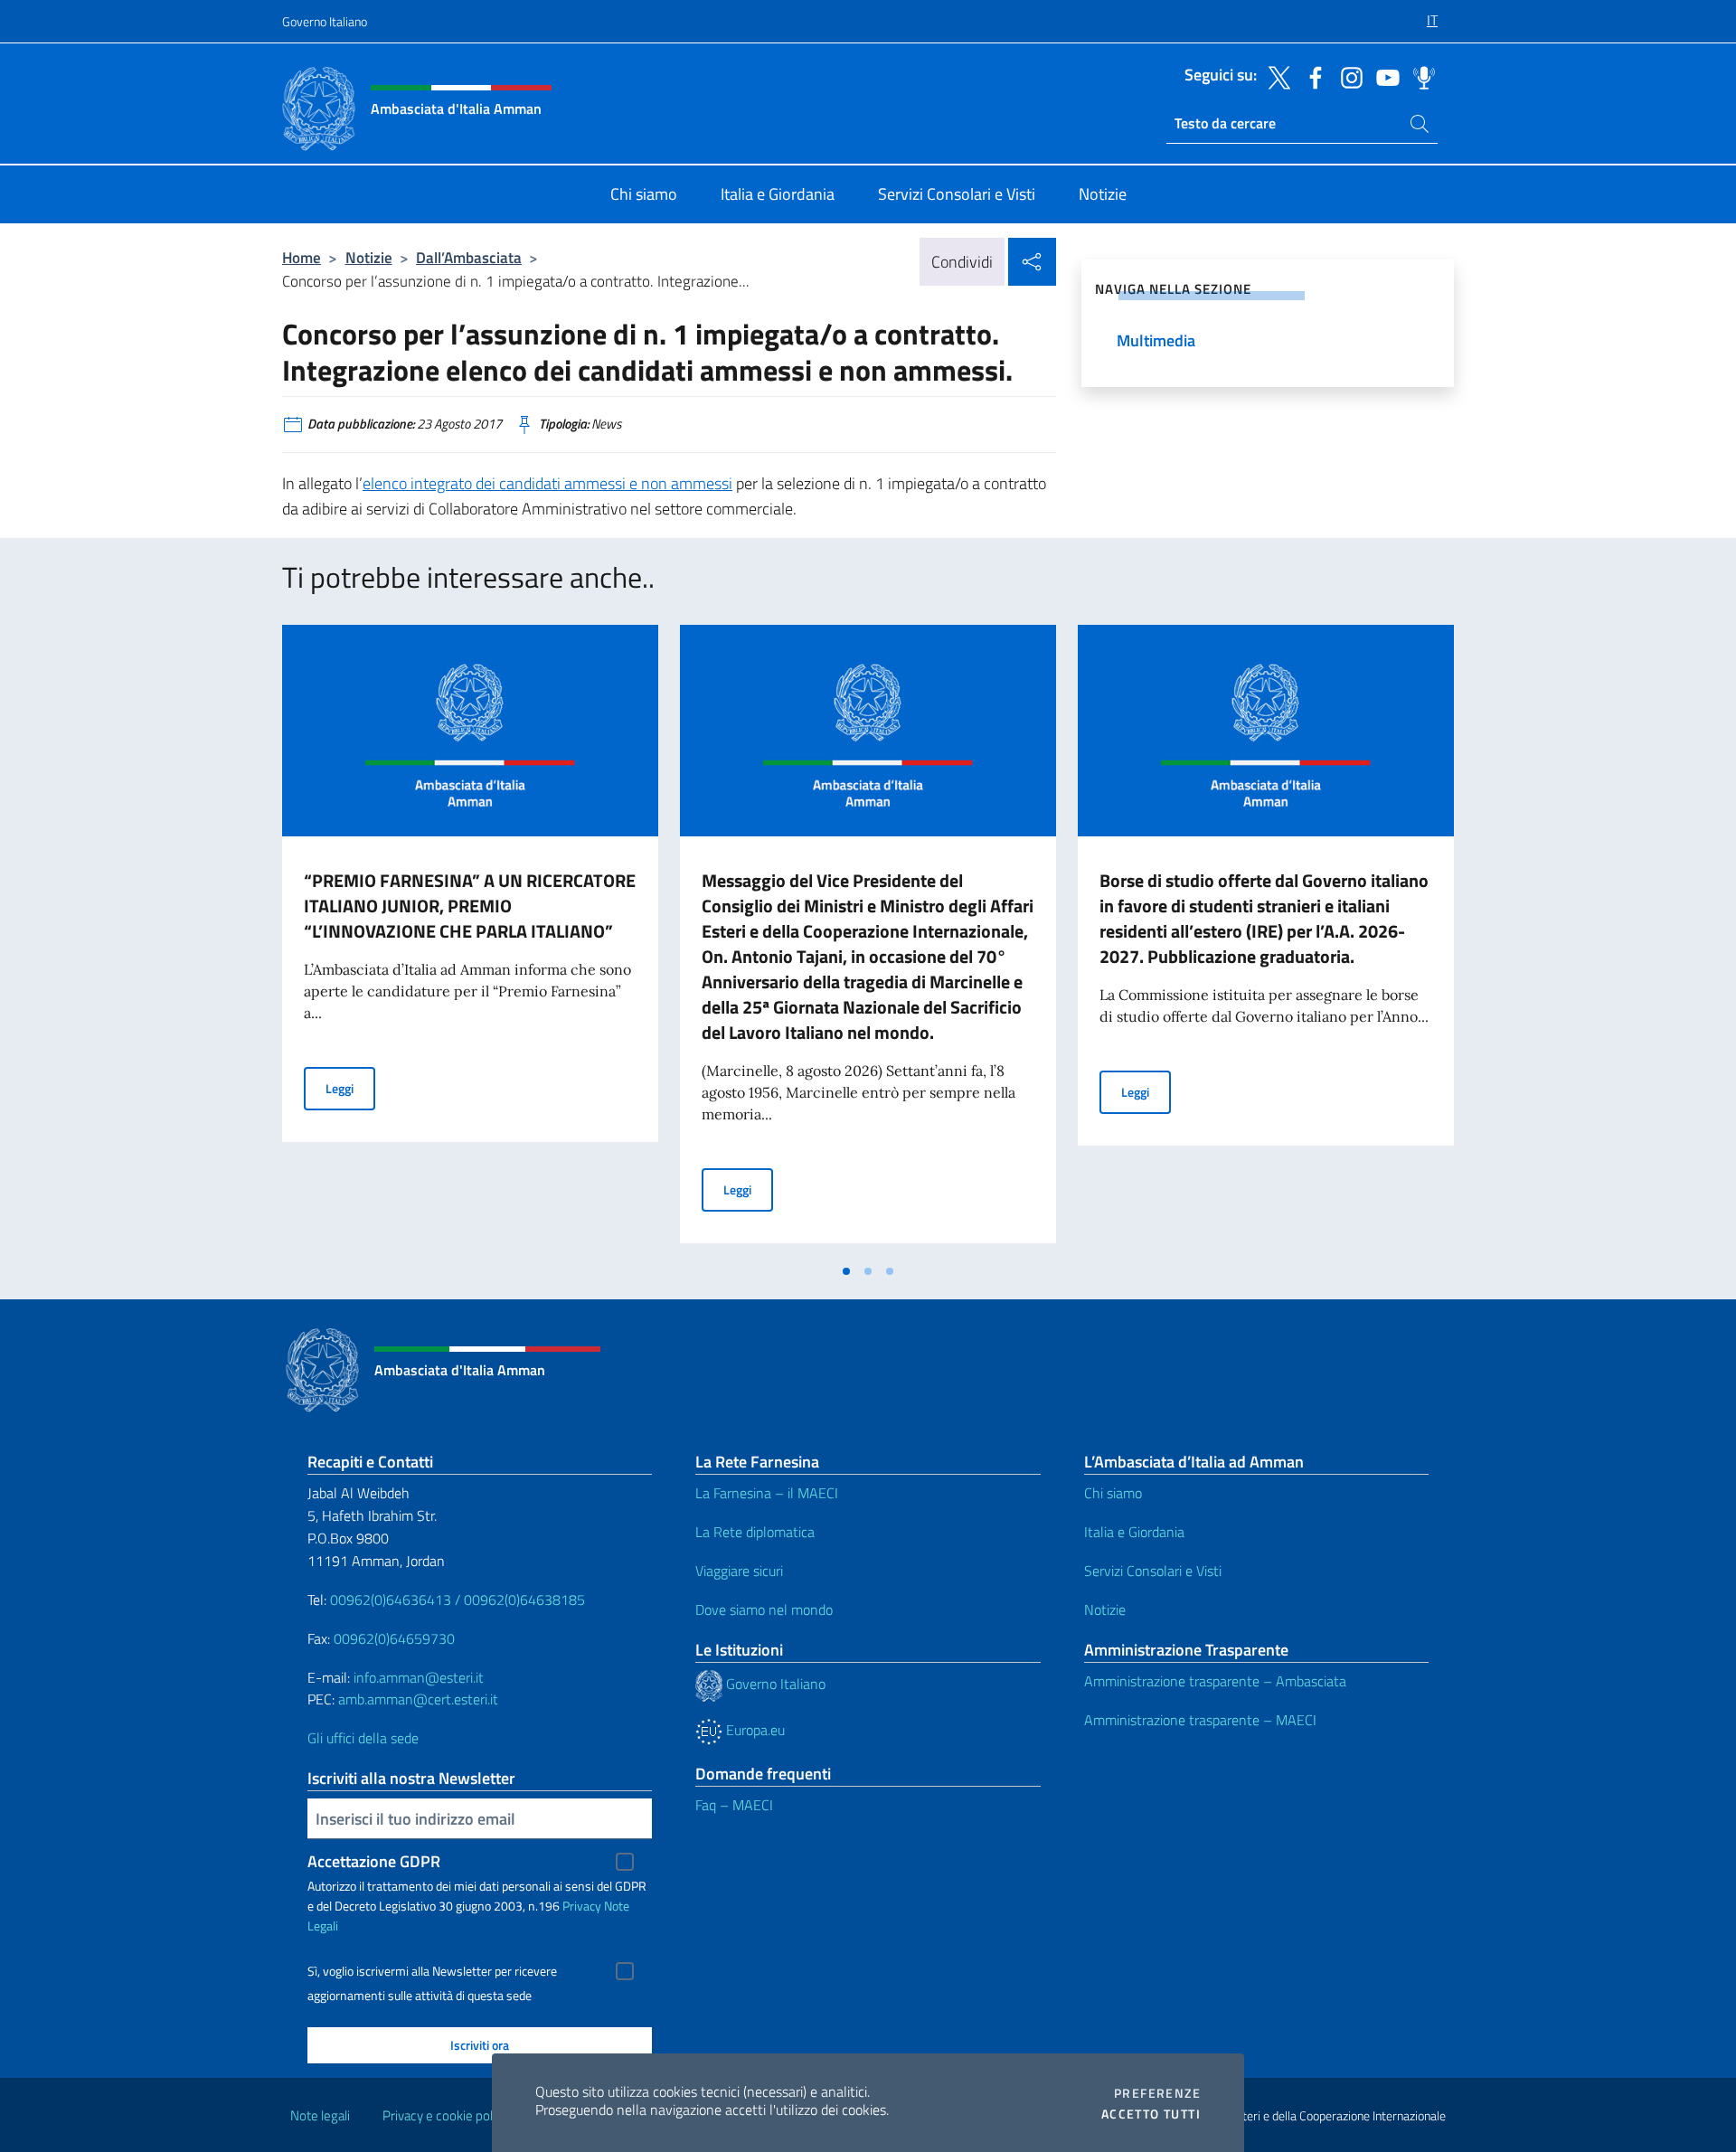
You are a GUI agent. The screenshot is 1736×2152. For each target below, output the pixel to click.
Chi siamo (1113, 1493)
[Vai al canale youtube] (1383, 76)
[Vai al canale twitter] (1275, 76)
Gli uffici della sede (363, 1738)
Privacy (582, 1906)
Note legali (320, 2115)
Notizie (369, 257)
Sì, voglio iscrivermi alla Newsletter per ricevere (432, 1971)
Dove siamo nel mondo (764, 1609)
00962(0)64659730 (394, 1638)
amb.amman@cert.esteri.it (418, 1699)
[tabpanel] (470, 939)
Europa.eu (754, 1730)
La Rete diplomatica (755, 1532)
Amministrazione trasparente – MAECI (1200, 1720)
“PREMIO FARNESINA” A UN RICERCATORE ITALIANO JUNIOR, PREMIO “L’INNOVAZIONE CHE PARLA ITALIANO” (470, 906)
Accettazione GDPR (374, 1861)
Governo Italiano (325, 21)
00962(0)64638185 (524, 1600)
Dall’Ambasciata (469, 257)
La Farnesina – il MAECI (767, 1493)
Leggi (350, 1088)
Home (302, 257)
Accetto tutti (1151, 2114)
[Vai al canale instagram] (1347, 76)
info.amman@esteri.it (419, 1677)
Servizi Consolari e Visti (1153, 1571)
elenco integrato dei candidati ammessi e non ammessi (547, 483)
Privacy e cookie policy (445, 2115)
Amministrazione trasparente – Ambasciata (1215, 1681)
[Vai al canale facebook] (1311, 76)
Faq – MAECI (734, 1805)
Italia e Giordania (1134, 1532)
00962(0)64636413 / (395, 1600)
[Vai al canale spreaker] (1420, 76)
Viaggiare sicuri (739, 1571)
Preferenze (1157, 2093)
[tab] (846, 1271)
